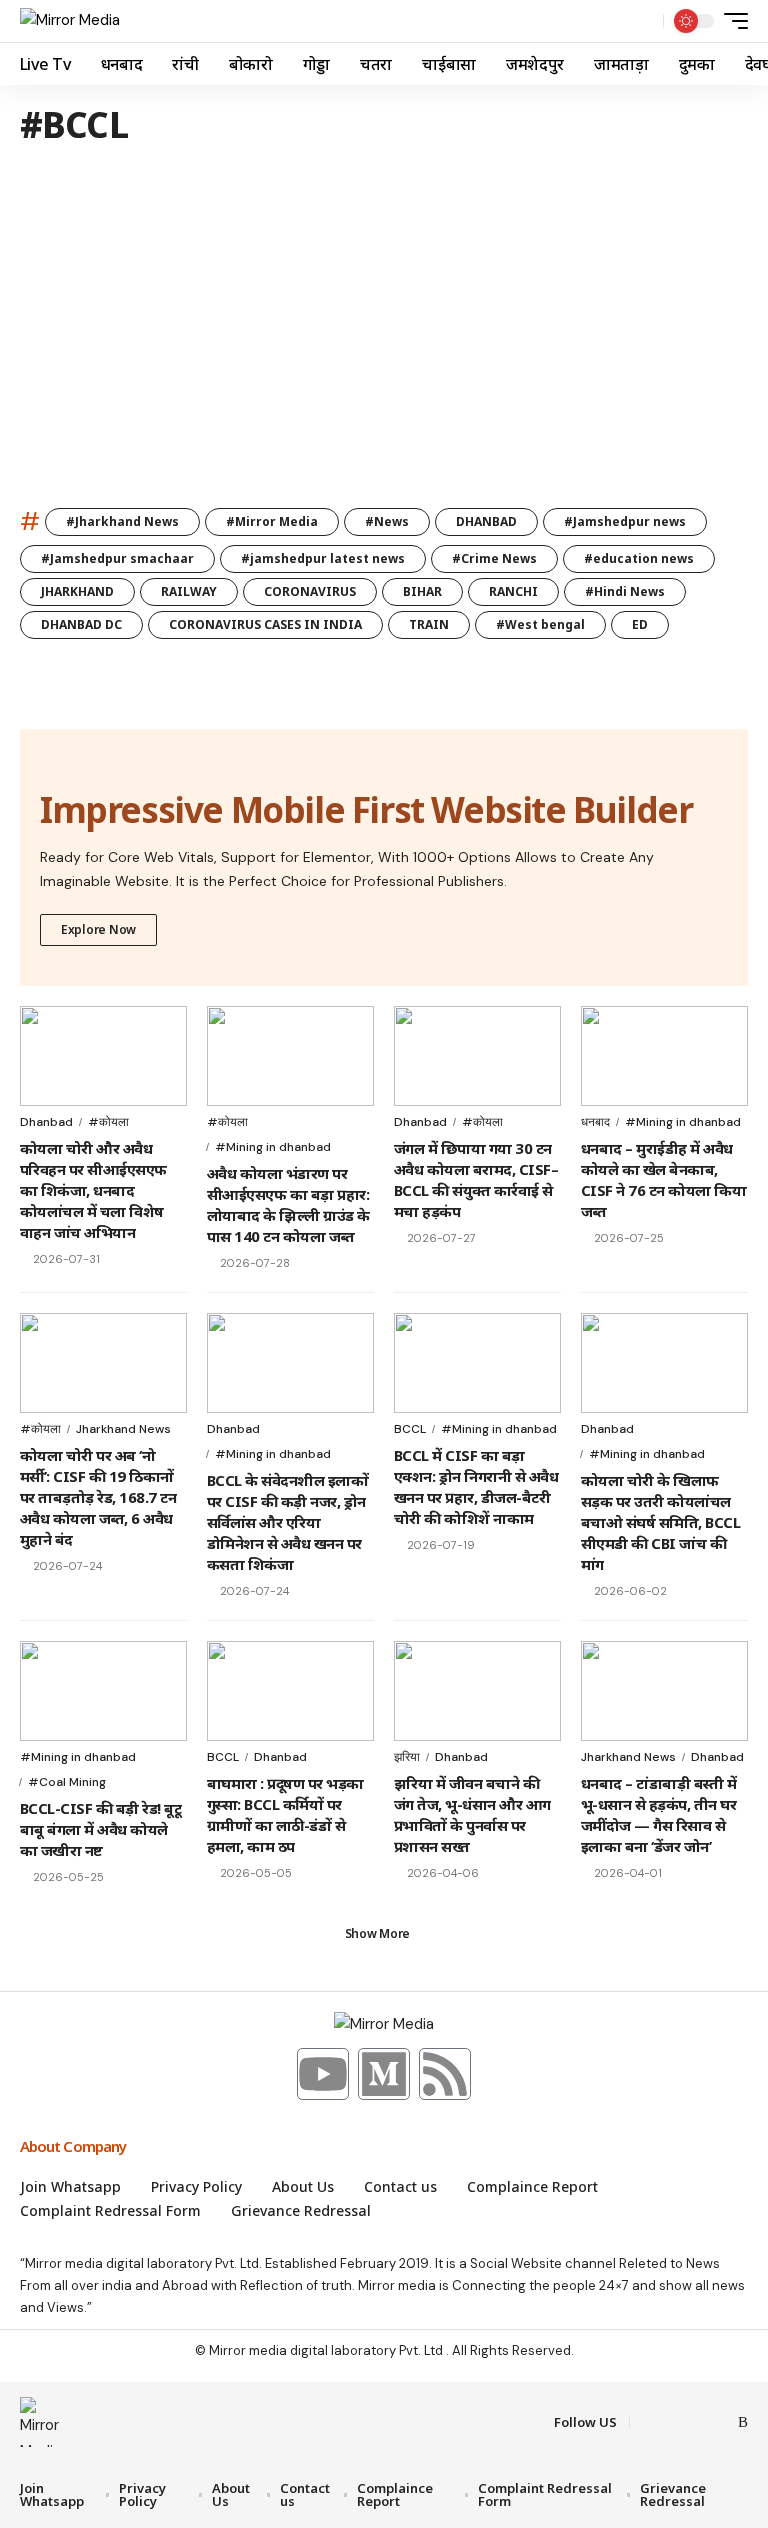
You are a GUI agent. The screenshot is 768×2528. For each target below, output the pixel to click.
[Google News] (720, 2423)
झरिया (407, 1757)
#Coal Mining (67, 1782)
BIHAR (422, 591)
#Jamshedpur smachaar (117, 558)
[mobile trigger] (731, 21)
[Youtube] (323, 2074)
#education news (639, 558)
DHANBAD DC (81, 624)
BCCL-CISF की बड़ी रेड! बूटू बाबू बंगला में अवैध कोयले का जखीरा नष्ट (100, 1829)
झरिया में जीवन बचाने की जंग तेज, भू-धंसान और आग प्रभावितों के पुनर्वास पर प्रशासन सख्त (472, 1814)
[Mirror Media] (70, 21)
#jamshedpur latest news (323, 558)
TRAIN (429, 624)
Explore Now (98, 929)
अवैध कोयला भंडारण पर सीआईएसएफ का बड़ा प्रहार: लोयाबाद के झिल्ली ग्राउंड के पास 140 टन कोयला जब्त (288, 1204)
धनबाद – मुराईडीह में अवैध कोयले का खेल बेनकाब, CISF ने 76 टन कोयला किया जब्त (663, 1179)
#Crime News (494, 558)
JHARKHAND (77, 591)
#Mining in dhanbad (273, 1147)
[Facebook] (648, 2423)
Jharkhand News (123, 1429)
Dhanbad (46, 1122)
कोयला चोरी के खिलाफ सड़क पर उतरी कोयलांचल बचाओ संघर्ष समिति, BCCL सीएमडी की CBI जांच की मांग (660, 1522)
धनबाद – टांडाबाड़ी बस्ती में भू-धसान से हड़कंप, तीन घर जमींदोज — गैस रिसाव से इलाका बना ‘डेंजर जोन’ (658, 1814)
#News (387, 521)
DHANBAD (486, 521)
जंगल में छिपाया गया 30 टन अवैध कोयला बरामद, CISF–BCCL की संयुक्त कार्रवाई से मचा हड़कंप (476, 1179)
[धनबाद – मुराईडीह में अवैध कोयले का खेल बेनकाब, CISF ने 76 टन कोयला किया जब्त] (664, 1056)
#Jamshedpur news (625, 521)
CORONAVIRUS (310, 591)
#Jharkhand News (122, 521)
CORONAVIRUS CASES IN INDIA (265, 624)
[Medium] (384, 2074)
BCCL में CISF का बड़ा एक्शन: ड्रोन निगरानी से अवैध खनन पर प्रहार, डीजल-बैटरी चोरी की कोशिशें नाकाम (476, 1486)
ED (640, 624)
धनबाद (595, 1122)
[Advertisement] (384, 334)
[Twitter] (672, 2423)
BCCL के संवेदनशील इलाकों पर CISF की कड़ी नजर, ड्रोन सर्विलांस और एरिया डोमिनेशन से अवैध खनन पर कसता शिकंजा (287, 1522)
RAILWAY (189, 591)
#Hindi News (625, 591)
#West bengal (540, 624)
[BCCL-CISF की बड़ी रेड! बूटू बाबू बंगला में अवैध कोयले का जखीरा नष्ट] (103, 1691)
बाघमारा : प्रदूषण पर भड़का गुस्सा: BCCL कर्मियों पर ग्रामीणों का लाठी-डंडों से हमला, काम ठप (285, 1814)
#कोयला (108, 1122)
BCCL (410, 1429)
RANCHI (513, 591)
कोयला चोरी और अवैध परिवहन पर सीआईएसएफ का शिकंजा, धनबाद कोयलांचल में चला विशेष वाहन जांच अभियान (93, 1190)
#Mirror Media (272, 521)
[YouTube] (696, 2423)
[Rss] (445, 2074)
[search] (643, 21)
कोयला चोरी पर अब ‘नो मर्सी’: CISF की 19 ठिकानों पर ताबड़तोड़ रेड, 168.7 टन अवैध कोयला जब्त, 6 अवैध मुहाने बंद (98, 1497)
